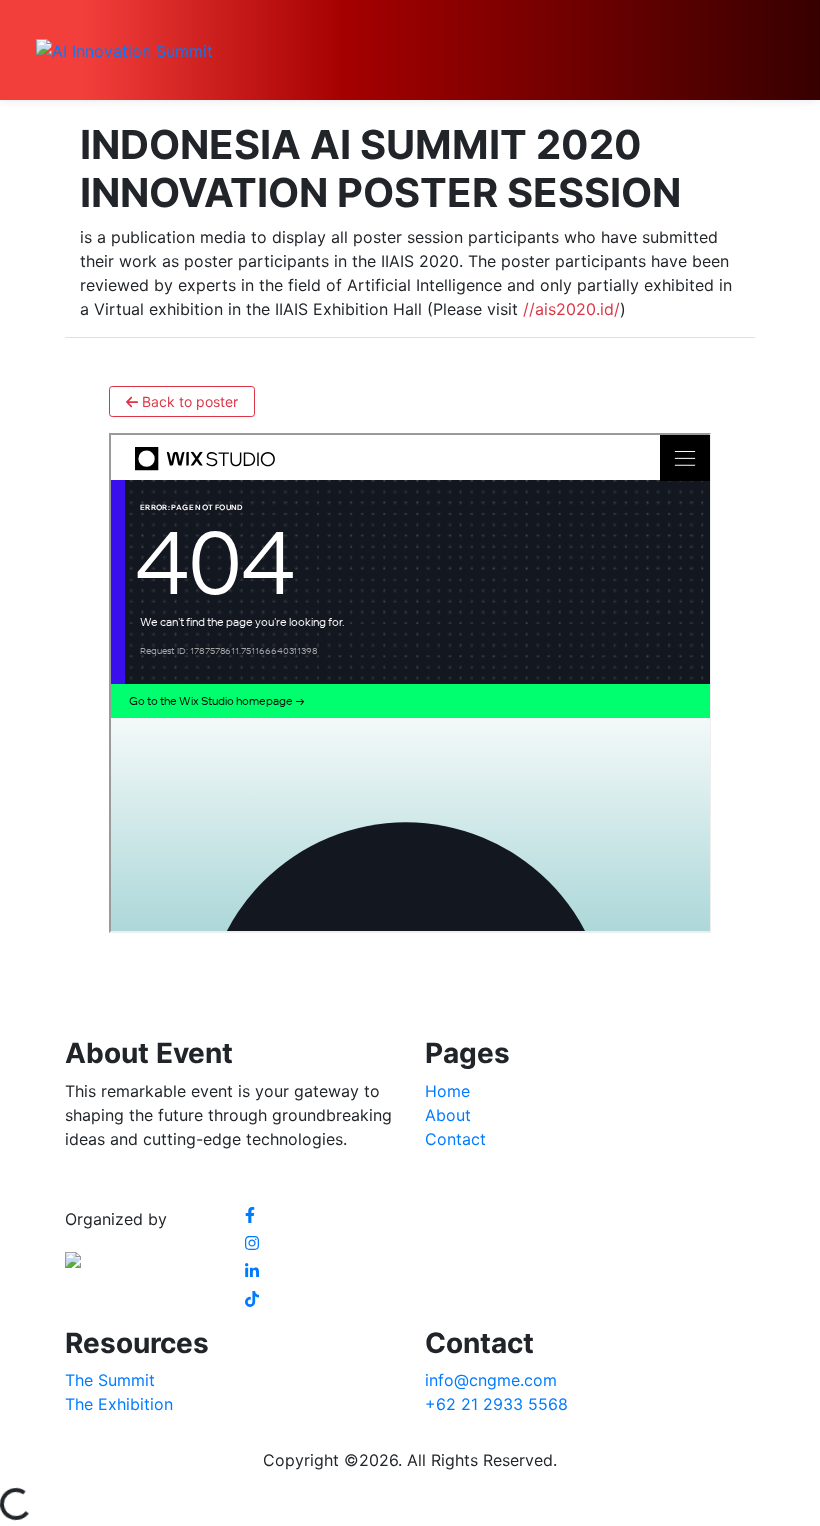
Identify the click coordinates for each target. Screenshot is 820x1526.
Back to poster (188, 401)
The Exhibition (119, 1404)
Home (447, 1091)
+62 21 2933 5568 (496, 1404)
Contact (455, 1139)
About (448, 1115)
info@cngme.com (491, 1380)
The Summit (110, 1380)
